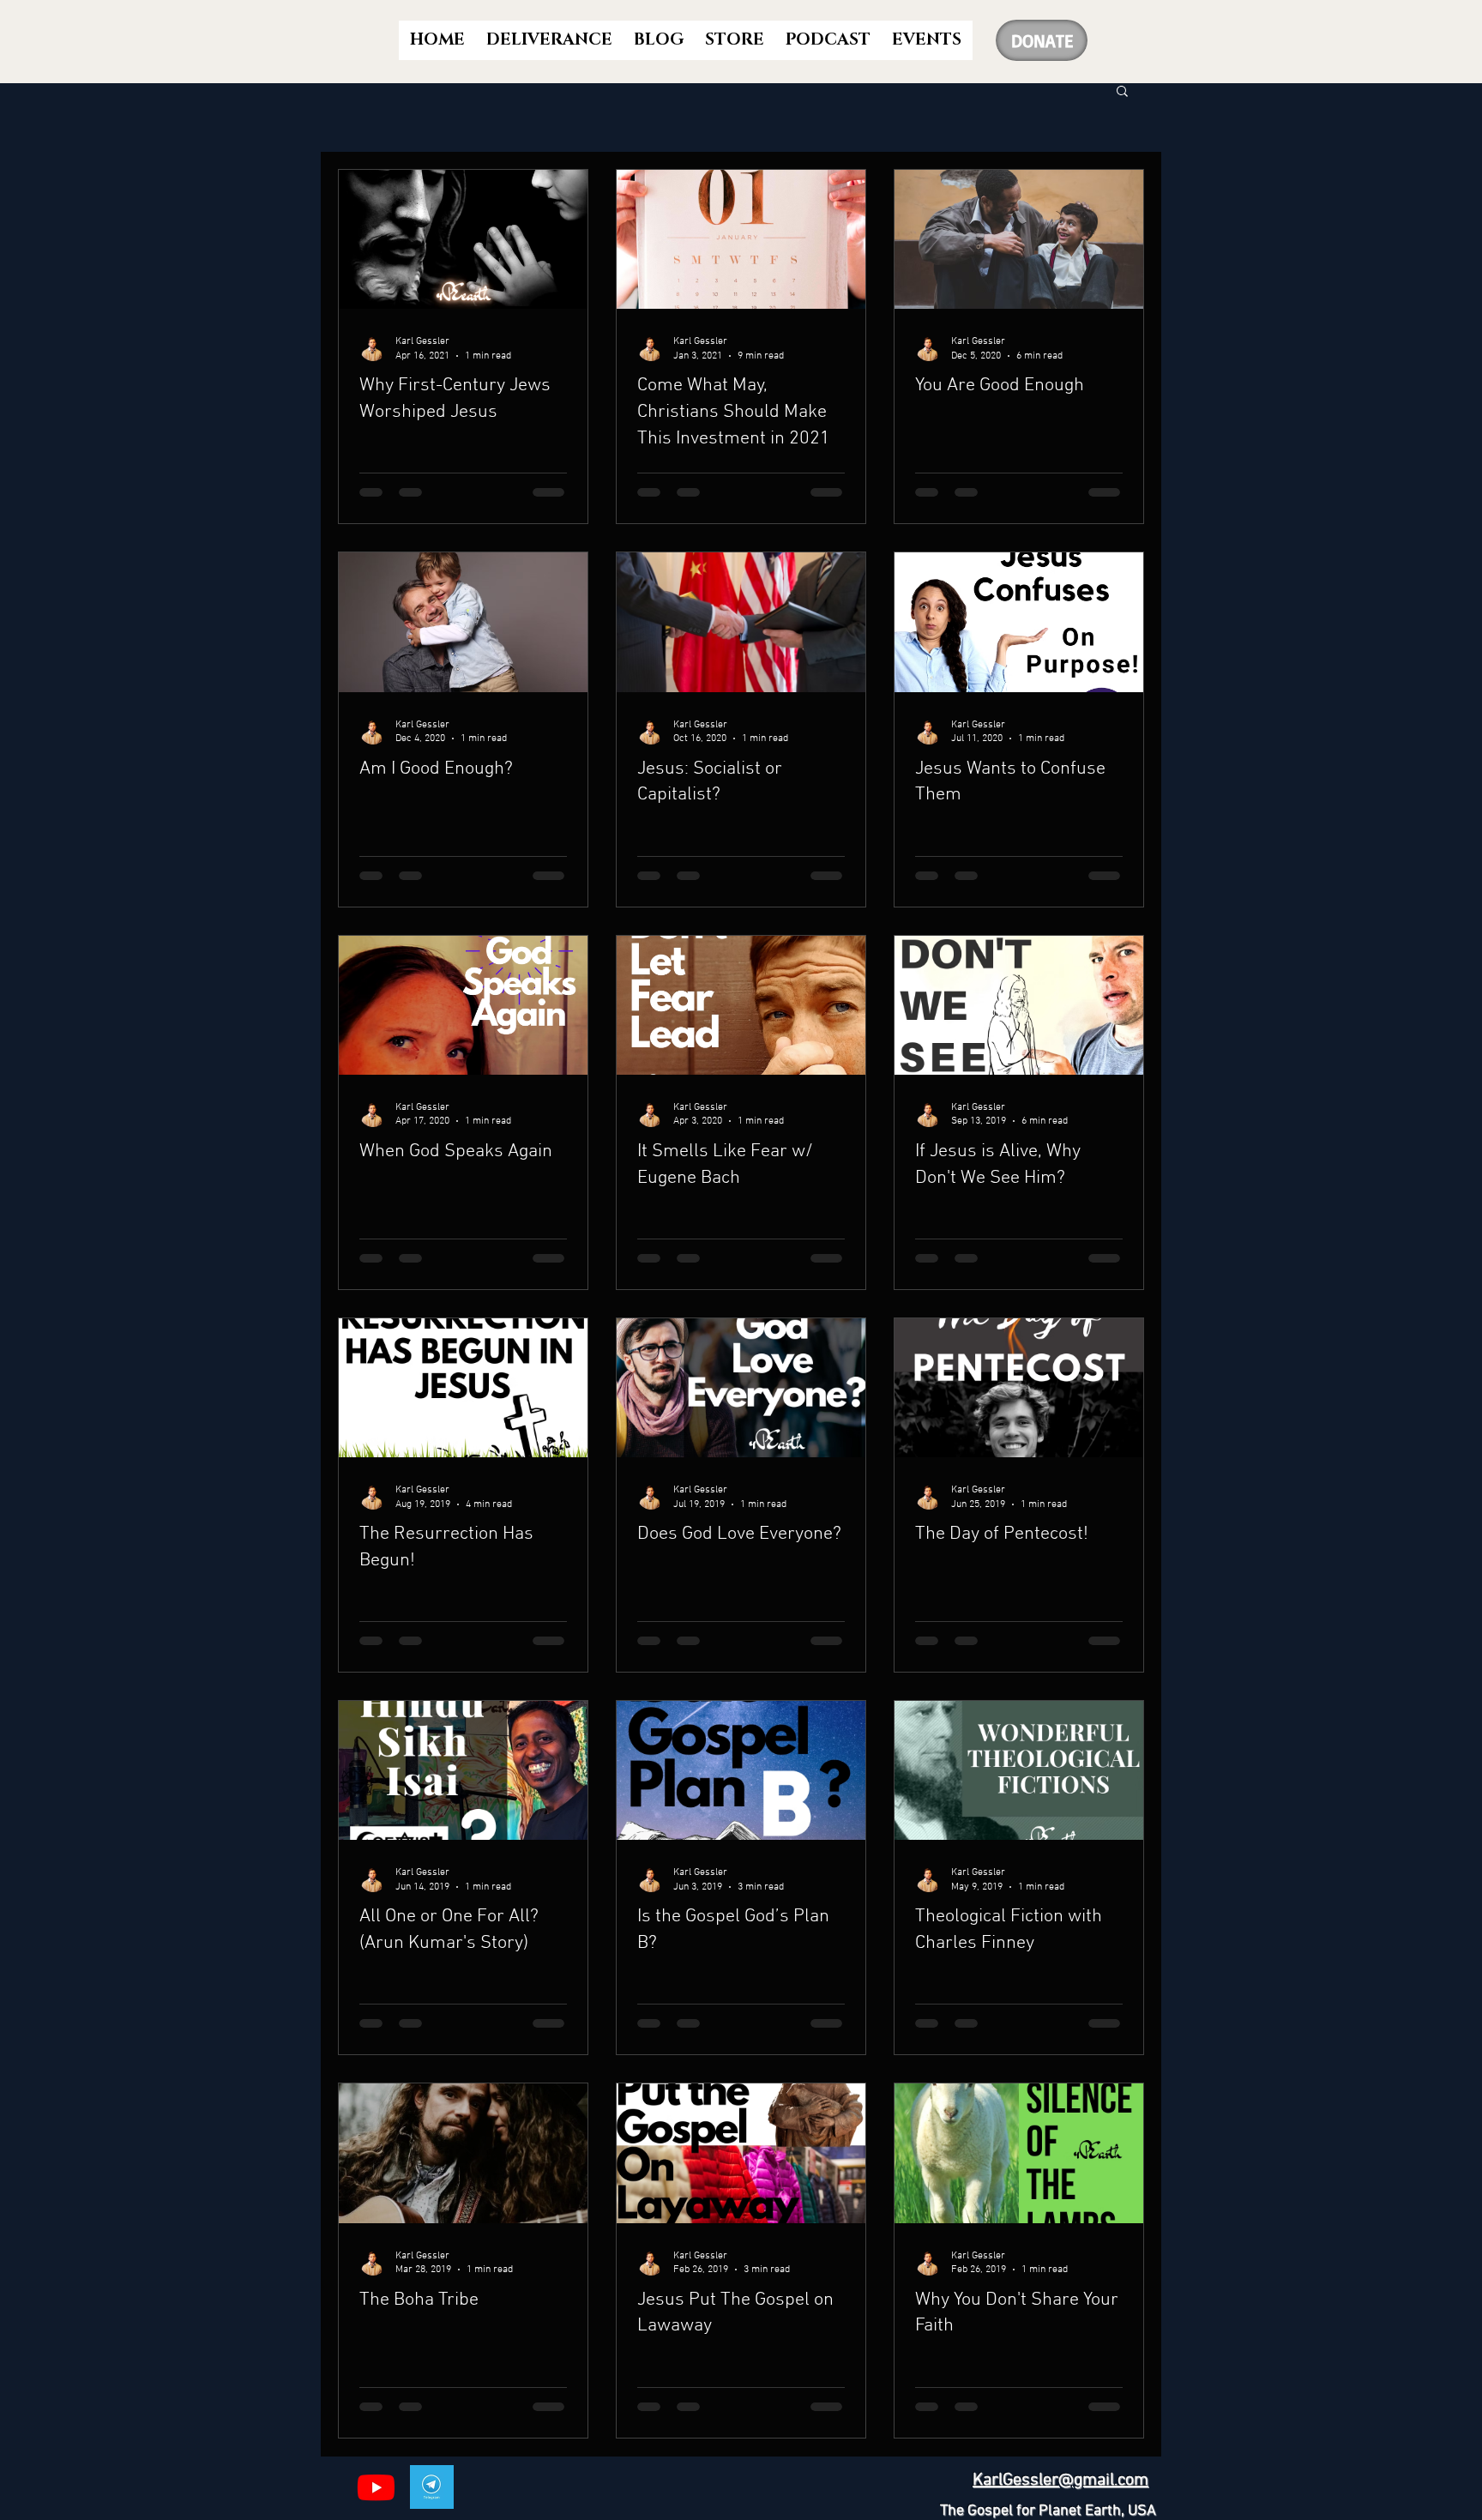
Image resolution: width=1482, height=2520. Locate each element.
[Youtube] (376, 2487)
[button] (1122, 92)
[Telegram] (432, 2487)
